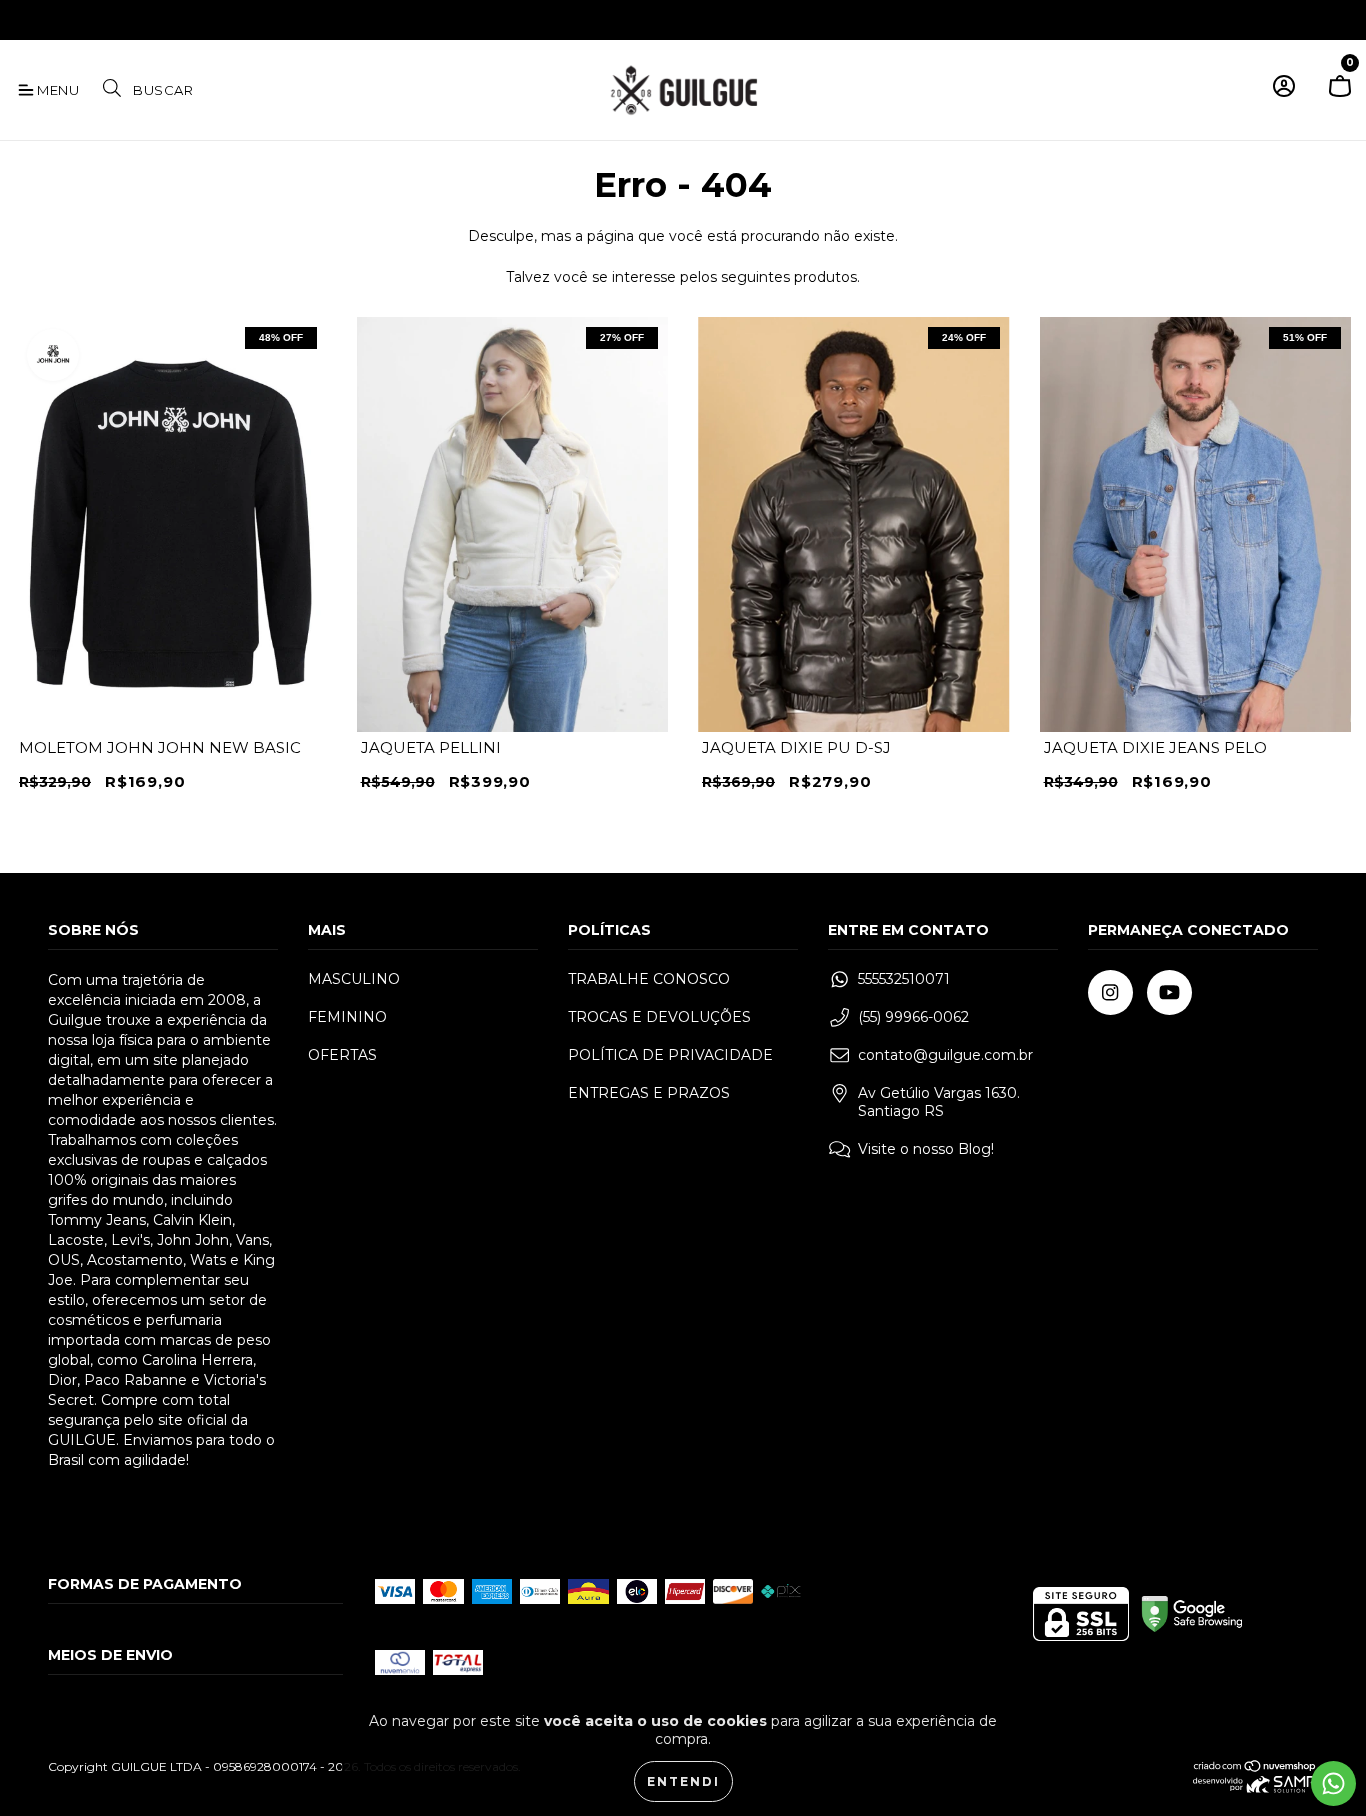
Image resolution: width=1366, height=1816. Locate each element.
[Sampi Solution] (1255, 1788)
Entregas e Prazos (649, 1093)
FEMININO (347, 1017)
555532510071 (904, 979)
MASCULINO (354, 979)
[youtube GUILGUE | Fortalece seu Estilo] (58, 18)
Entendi (683, 1781)
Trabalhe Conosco (649, 979)
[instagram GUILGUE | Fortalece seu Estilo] (29, 18)
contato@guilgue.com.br (945, 1055)
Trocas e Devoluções (659, 1017)
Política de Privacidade (670, 1055)
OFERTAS (342, 1055)
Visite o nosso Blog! (926, 1149)
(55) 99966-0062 (913, 1017)
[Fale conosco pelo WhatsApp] (1333, 1783)
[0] (1340, 94)
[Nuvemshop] (1255, 1768)
